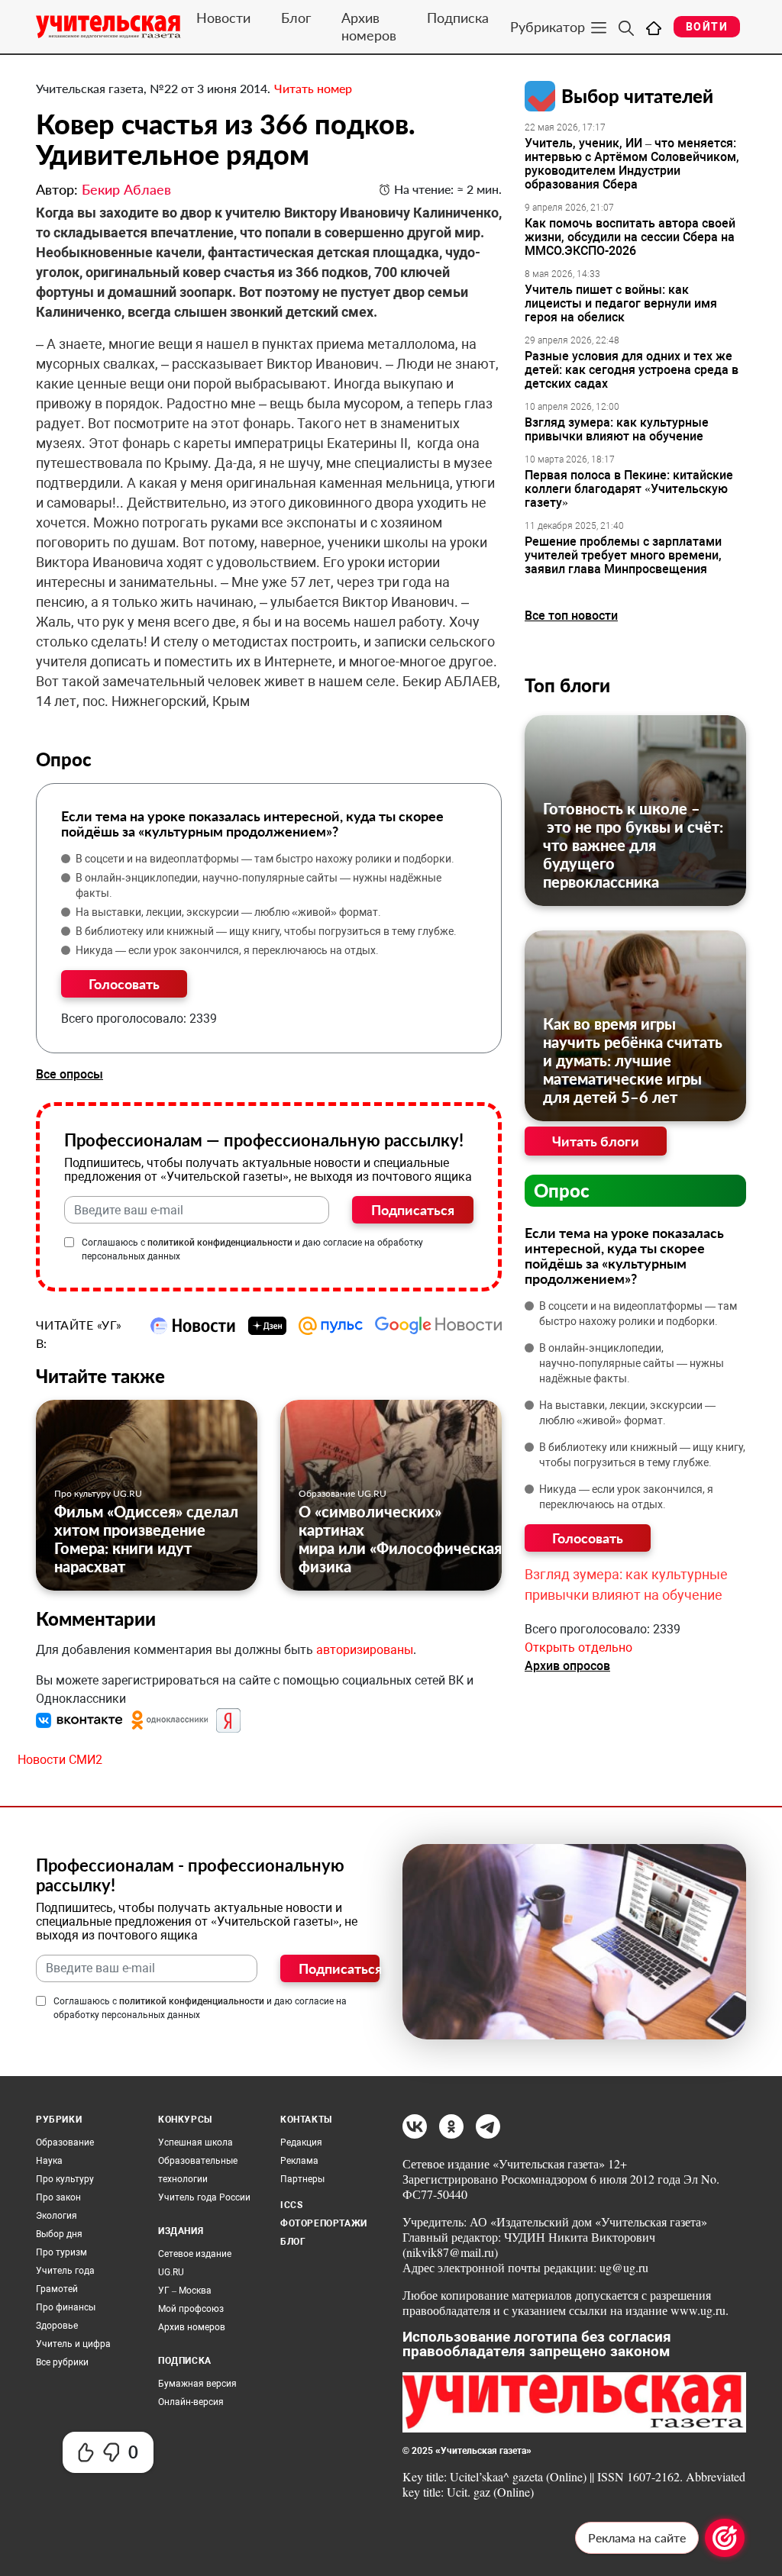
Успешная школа (195, 2142)
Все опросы (69, 1074)
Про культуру (65, 2179)
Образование (65, 2142)
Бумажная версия (197, 2384)
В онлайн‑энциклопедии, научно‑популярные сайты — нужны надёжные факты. (259, 885)
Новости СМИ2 (60, 1760)
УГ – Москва (185, 2291)
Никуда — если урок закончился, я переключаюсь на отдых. (227, 950)
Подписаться (413, 1210)
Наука (49, 2161)
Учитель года (65, 2271)
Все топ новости (571, 616)
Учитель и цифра (73, 2344)
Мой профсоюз (191, 2309)
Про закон (58, 2197)
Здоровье (57, 2326)
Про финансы (66, 2307)
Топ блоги (567, 685)
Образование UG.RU (343, 1493)
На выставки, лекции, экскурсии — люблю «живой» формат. (228, 912)
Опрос (562, 1190)
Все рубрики (62, 2362)
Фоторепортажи (324, 2223)
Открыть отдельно (578, 1647)
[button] (81, 1719)
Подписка (458, 18)
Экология (57, 2216)
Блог (296, 18)
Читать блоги (596, 1141)
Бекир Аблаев (126, 189)
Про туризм (61, 2252)
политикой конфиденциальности (220, 1243)
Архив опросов (567, 1666)
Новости (223, 18)
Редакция (301, 2142)
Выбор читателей (637, 96)
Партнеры (302, 2179)
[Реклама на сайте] (725, 2538)
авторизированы (365, 1650)
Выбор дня (59, 2234)
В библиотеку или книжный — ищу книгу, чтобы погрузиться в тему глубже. (266, 931)
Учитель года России (204, 2197)
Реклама (299, 2161)
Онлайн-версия (191, 2402)
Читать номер (313, 88)
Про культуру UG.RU (98, 1493)
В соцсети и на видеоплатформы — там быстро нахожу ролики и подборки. (265, 859)
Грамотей (57, 2289)
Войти (707, 27)
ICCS (291, 2205)
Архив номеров (369, 26)
